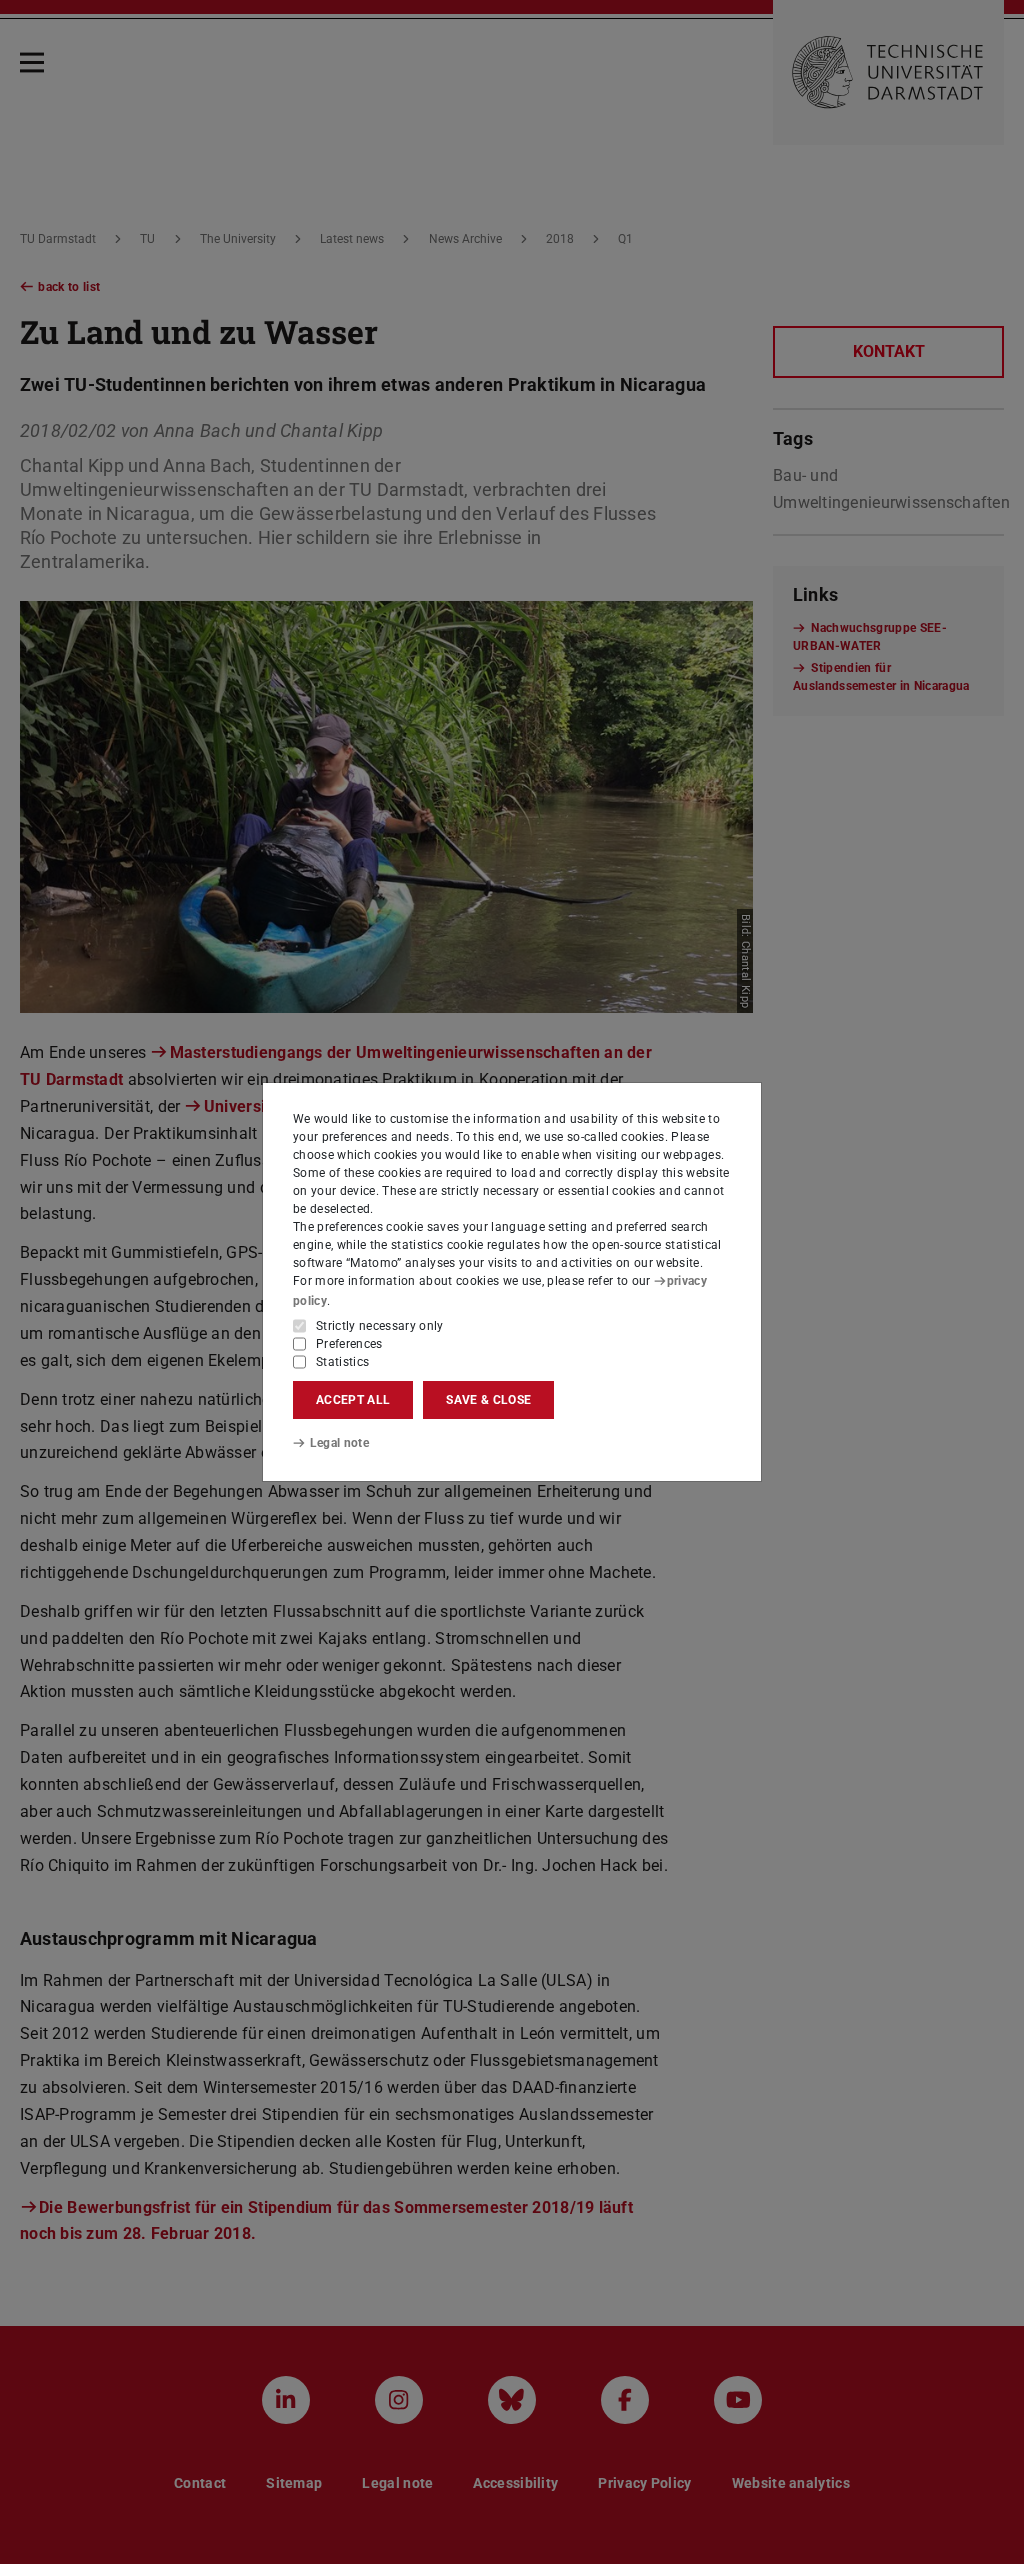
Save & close (488, 1400)
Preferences (349, 1344)
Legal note (339, 1443)
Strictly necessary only (380, 1326)
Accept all (353, 1400)
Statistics (342, 1362)
